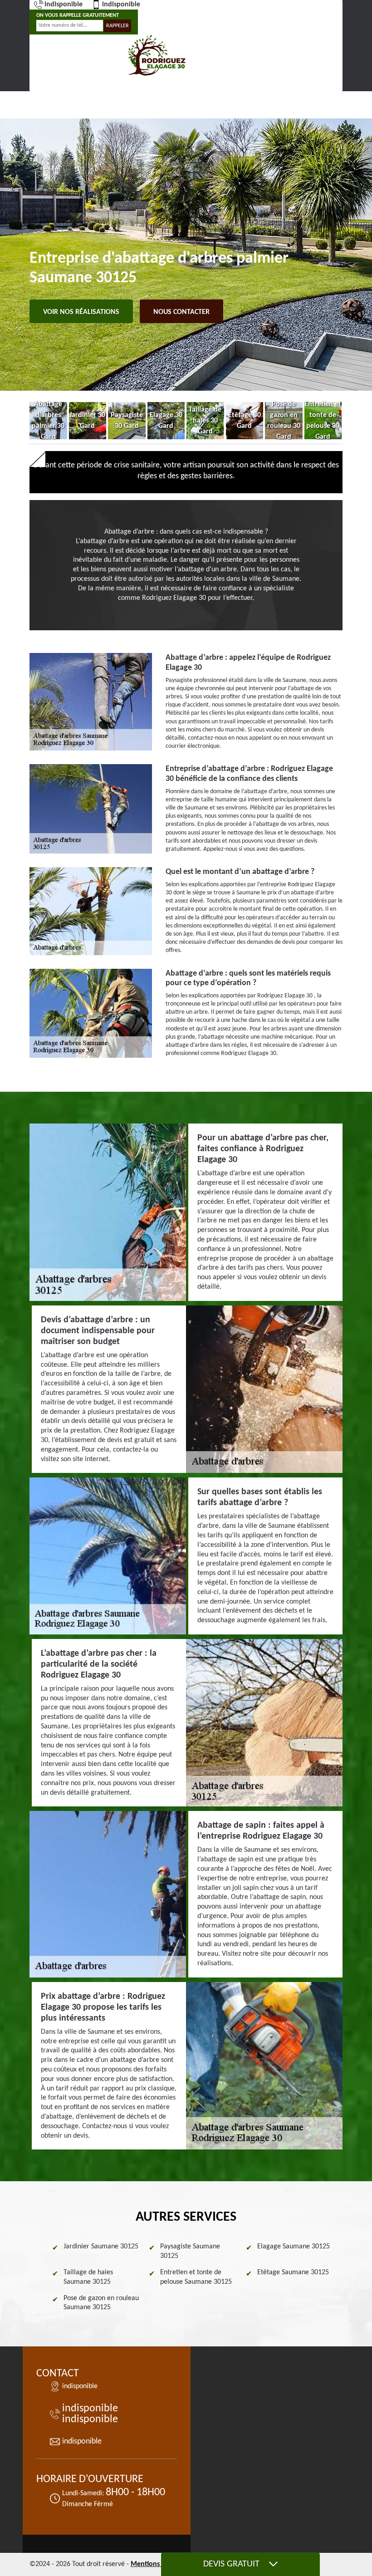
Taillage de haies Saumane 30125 (88, 2277)
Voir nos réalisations (81, 312)
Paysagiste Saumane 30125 (190, 2251)
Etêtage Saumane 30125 (293, 2272)
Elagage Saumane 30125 (294, 2247)
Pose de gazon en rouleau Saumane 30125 (101, 2303)
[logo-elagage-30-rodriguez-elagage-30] (157, 56)
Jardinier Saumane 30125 (101, 2247)
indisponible (64, 5)
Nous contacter (181, 312)
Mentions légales (157, 2564)
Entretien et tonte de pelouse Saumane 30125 (196, 2277)
